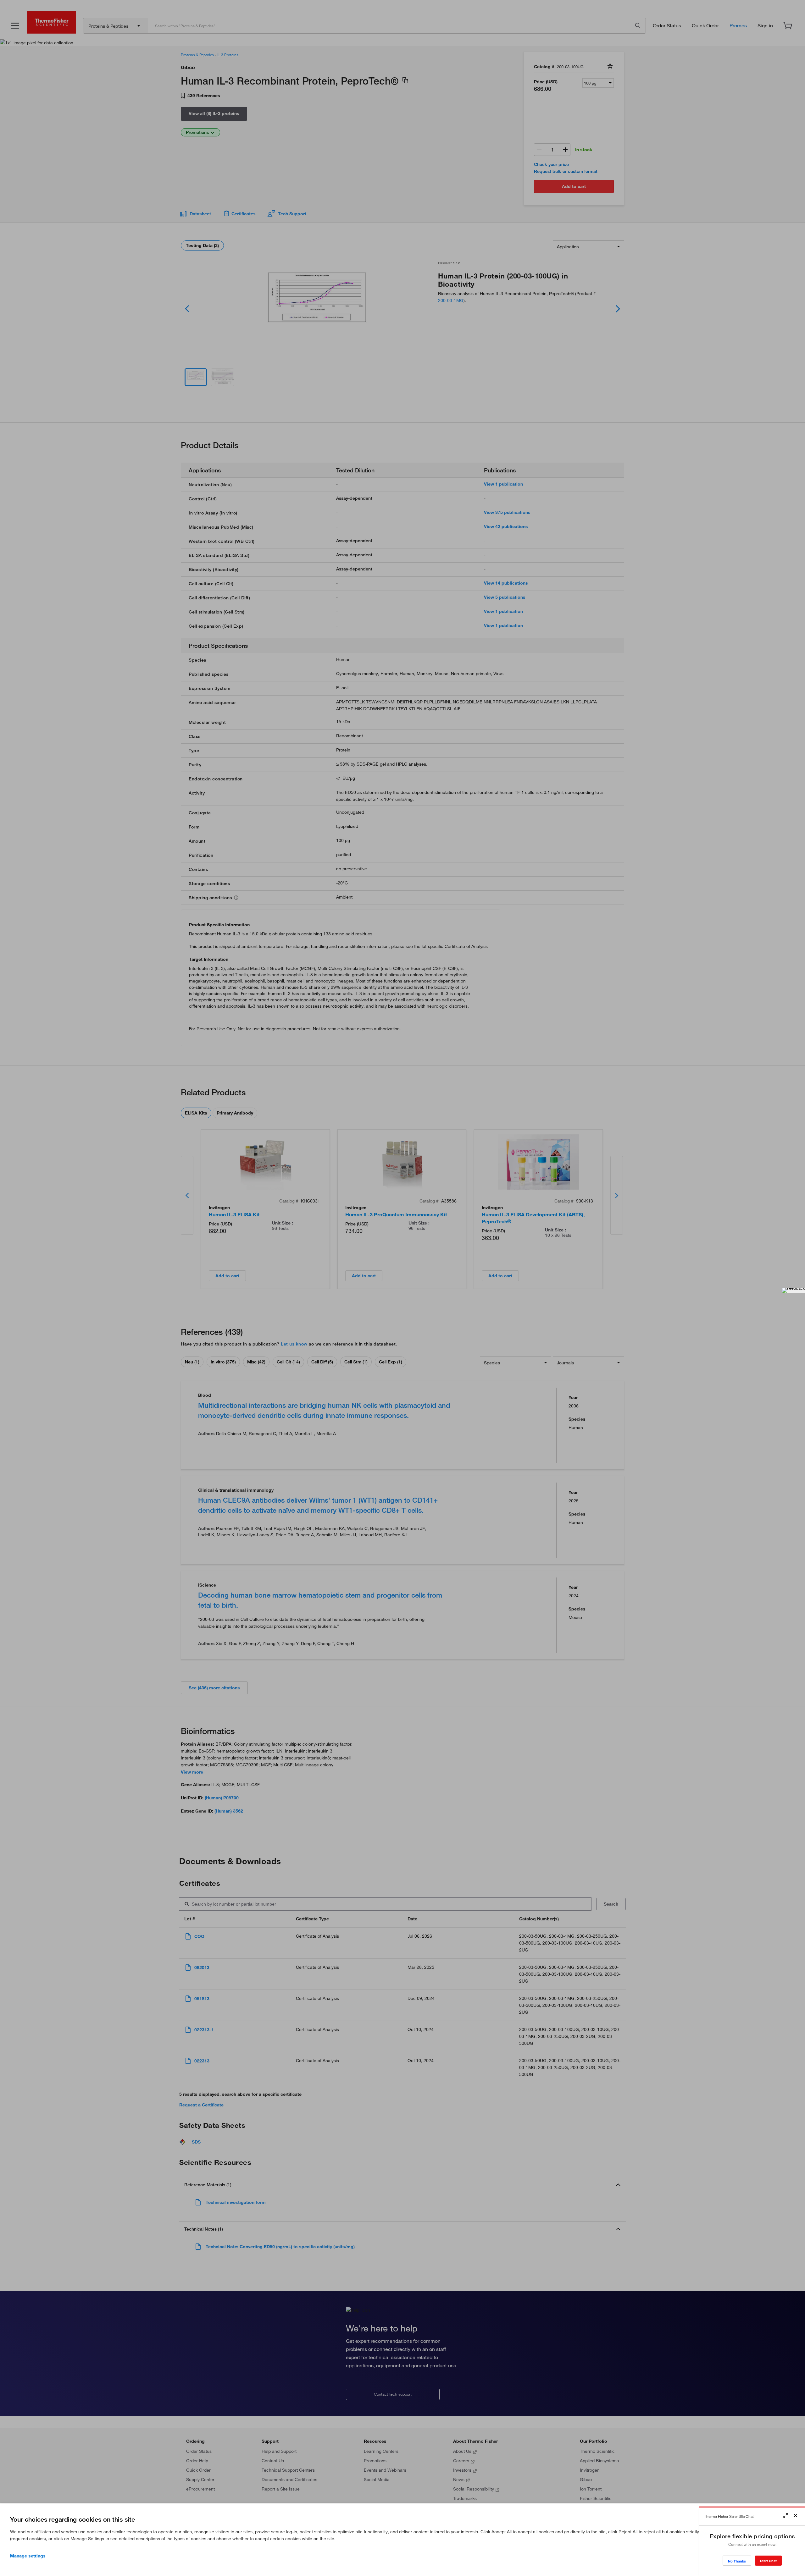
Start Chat (768, 2561)
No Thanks (737, 2561)
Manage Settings (28, 2556)
